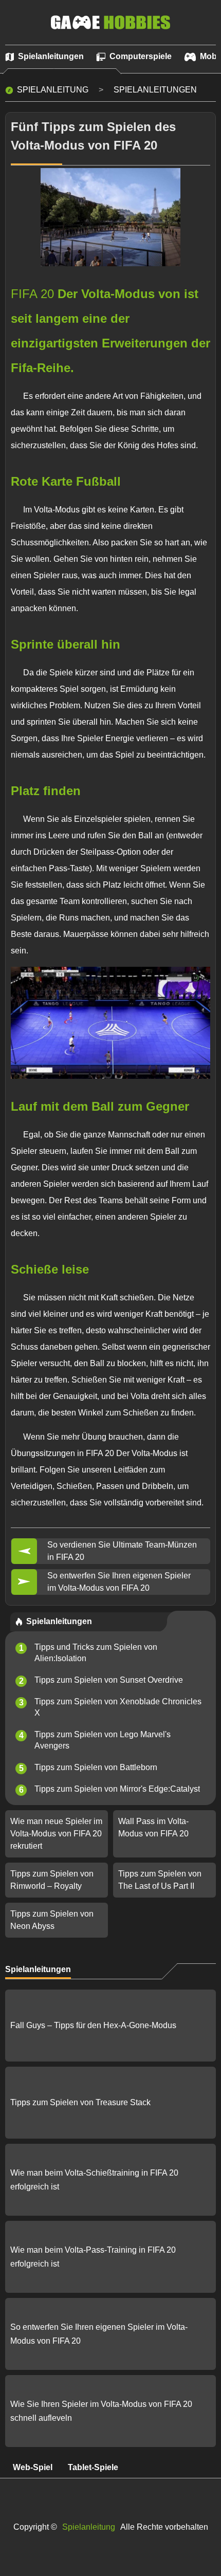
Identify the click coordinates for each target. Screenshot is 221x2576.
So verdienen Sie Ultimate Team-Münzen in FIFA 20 (122, 1551)
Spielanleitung (53, 90)
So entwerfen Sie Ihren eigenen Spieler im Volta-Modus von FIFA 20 (119, 1582)
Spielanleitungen (155, 90)
